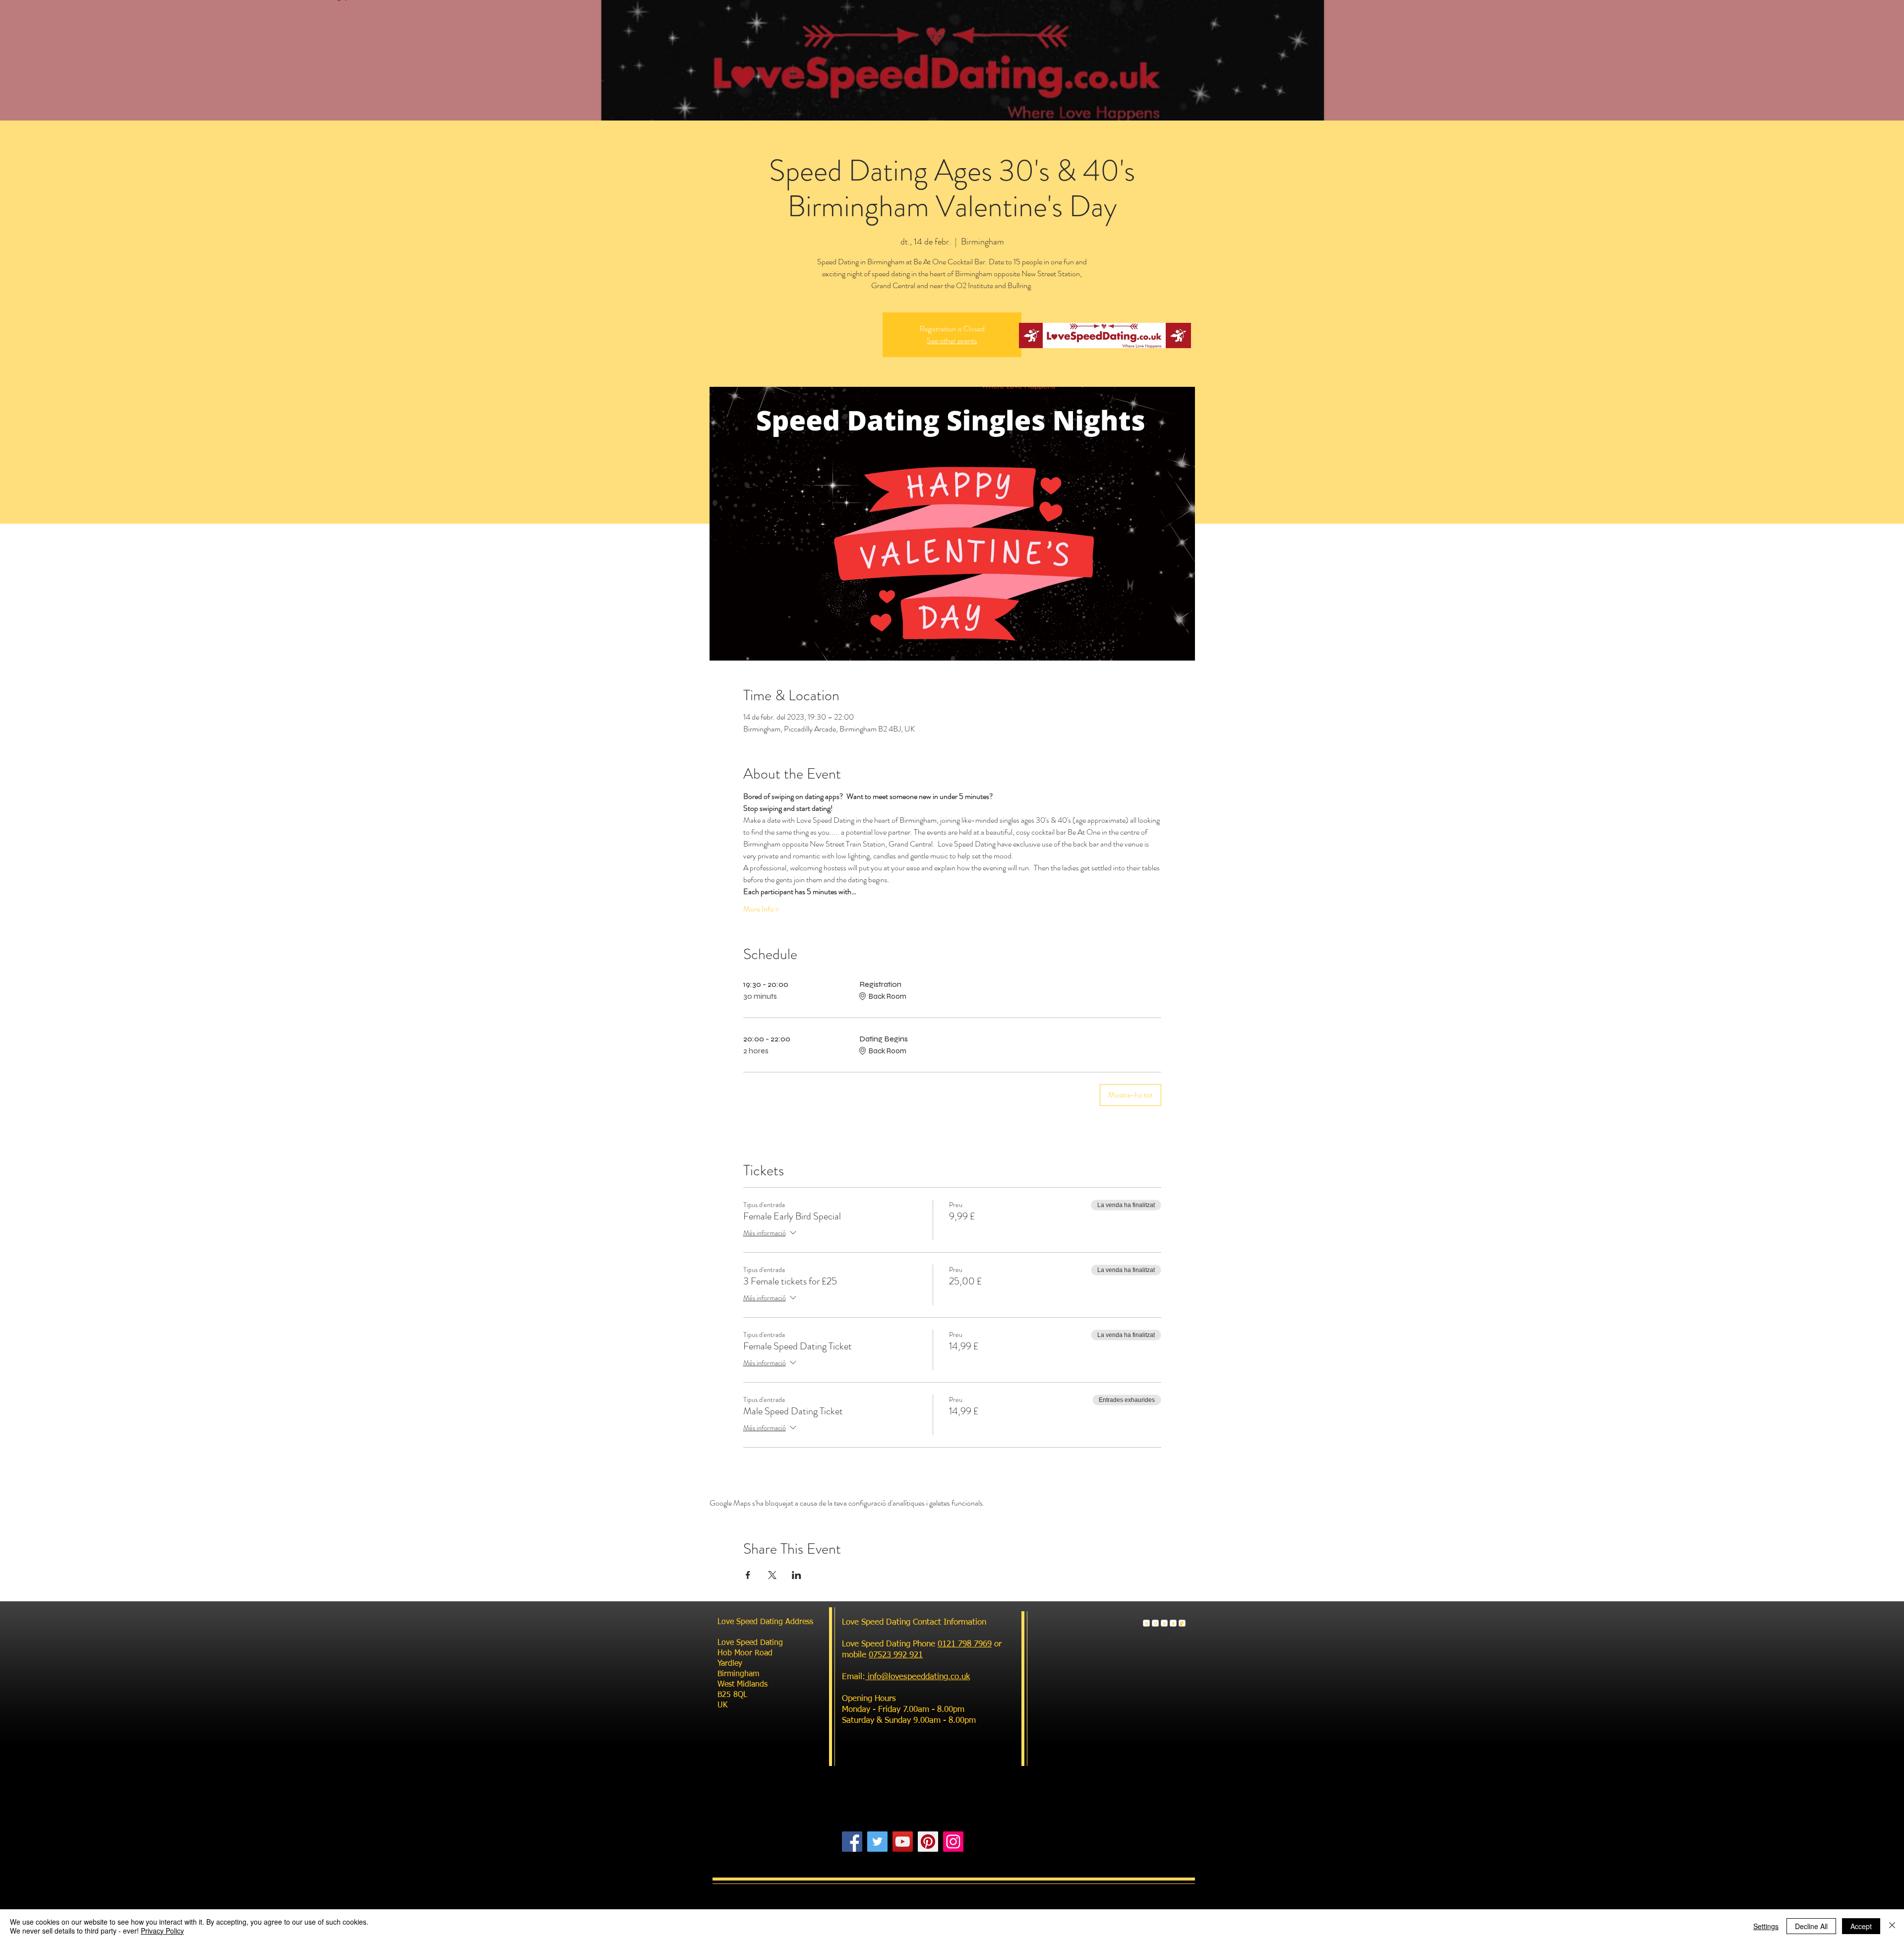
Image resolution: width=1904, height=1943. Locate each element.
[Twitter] (877, 1842)
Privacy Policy (162, 1931)
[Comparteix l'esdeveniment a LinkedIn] (797, 1575)
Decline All (1811, 1926)
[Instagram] (953, 1842)
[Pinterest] (928, 1842)
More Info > (761, 909)
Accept (1861, 1926)
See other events (952, 340)
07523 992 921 (896, 1655)
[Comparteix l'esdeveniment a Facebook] (748, 1575)
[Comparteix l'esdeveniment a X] (772, 1575)
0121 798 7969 (965, 1644)
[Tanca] (1892, 1926)
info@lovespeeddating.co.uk (918, 1677)
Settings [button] (1766, 1926)
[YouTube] (903, 1842)
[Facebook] (852, 1842)
